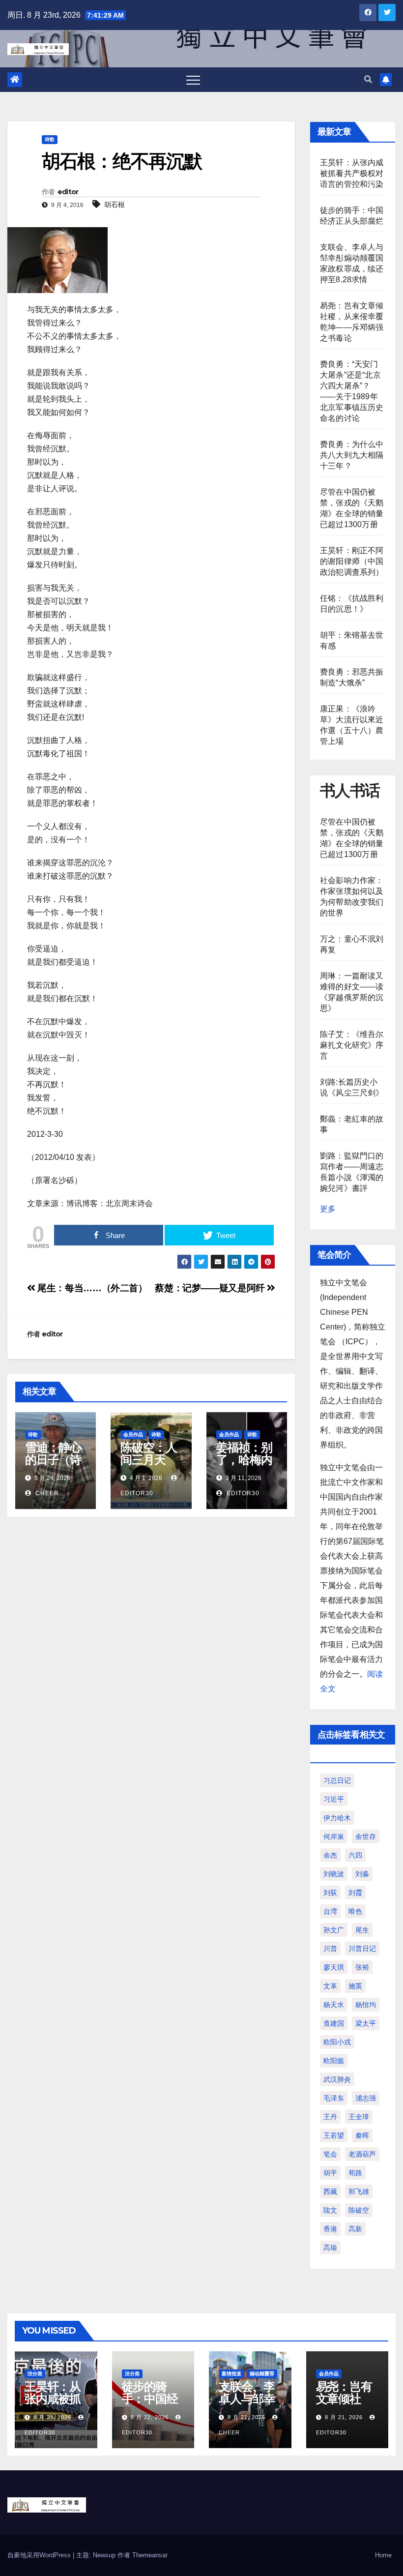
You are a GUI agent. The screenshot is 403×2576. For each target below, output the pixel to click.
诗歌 (50, 139)
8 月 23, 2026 (52, 2417)
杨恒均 (366, 2005)
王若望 (334, 2135)
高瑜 (330, 2248)
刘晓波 (334, 1874)
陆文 (330, 2210)
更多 (328, 1209)
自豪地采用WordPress (40, 2555)
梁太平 (366, 2023)
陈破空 (359, 2210)
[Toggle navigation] (193, 80)
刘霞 (355, 1893)
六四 (355, 1855)
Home (383, 2555)
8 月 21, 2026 (246, 2417)
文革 (330, 1986)
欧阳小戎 (337, 2042)
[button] (368, 79)
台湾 (330, 1911)
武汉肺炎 (337, 2079)
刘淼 (362, 1874)
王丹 (330, 2117)
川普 (330, 1949)
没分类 (35, 2374)
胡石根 (115, 205)
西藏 (330, 2191)
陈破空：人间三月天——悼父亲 (148, 1460)
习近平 (334, 1799)
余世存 (366, 1836)
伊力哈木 (337, 1818)
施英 (355, 1986)
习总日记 (337, 1780)
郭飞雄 (359, 2191)
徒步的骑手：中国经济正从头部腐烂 (150, 2405)
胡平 (330, 2173)
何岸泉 (334, 1836)
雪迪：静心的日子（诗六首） (53, 1460)
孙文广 (334, 1930)
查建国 (334, 2023)
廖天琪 (334, 1967)
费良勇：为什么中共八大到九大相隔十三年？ (352, 455)
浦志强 (366, 2098)
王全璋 (359, 2117)
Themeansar (150, 2555)
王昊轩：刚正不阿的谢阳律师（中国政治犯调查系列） (352, 561)
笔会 (330, 2154)
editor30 (242, 1493)
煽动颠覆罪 (262, 2374)
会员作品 (133, 1435)
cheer (46, 1493)
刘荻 (330, 1893)
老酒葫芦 (362, 2154)
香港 (330, 2229)
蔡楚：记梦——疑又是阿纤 (211, 1288)
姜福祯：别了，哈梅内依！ (244, 1460)
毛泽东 (334, 2098)
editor (68, 192)
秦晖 (362, 2135)
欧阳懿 (334, 2061)
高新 (355, 2229)
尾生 (362, 1930)
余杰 (330, 1855)
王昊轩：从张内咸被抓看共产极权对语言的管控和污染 (352, 173)
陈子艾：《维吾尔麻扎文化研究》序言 (352, 1045)
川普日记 (362, 1949)
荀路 (355, 2173)
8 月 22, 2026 (150, 2417)
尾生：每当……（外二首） (91, 1288)
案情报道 (231, 2374)
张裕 (362, 1967)
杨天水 (334, 2005)
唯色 (355, 1911)
